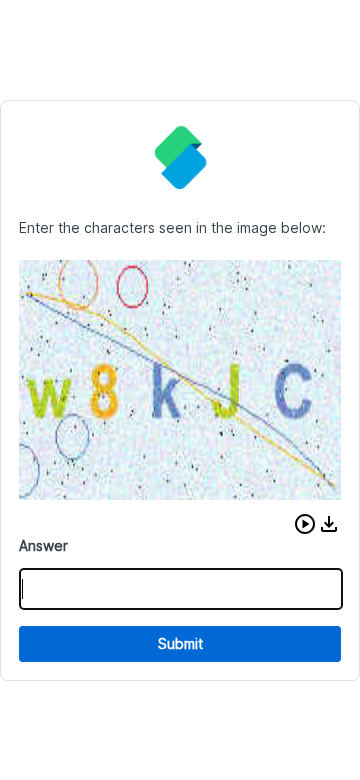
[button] (305, 524)
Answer (43, 545)
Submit (180, 643)
